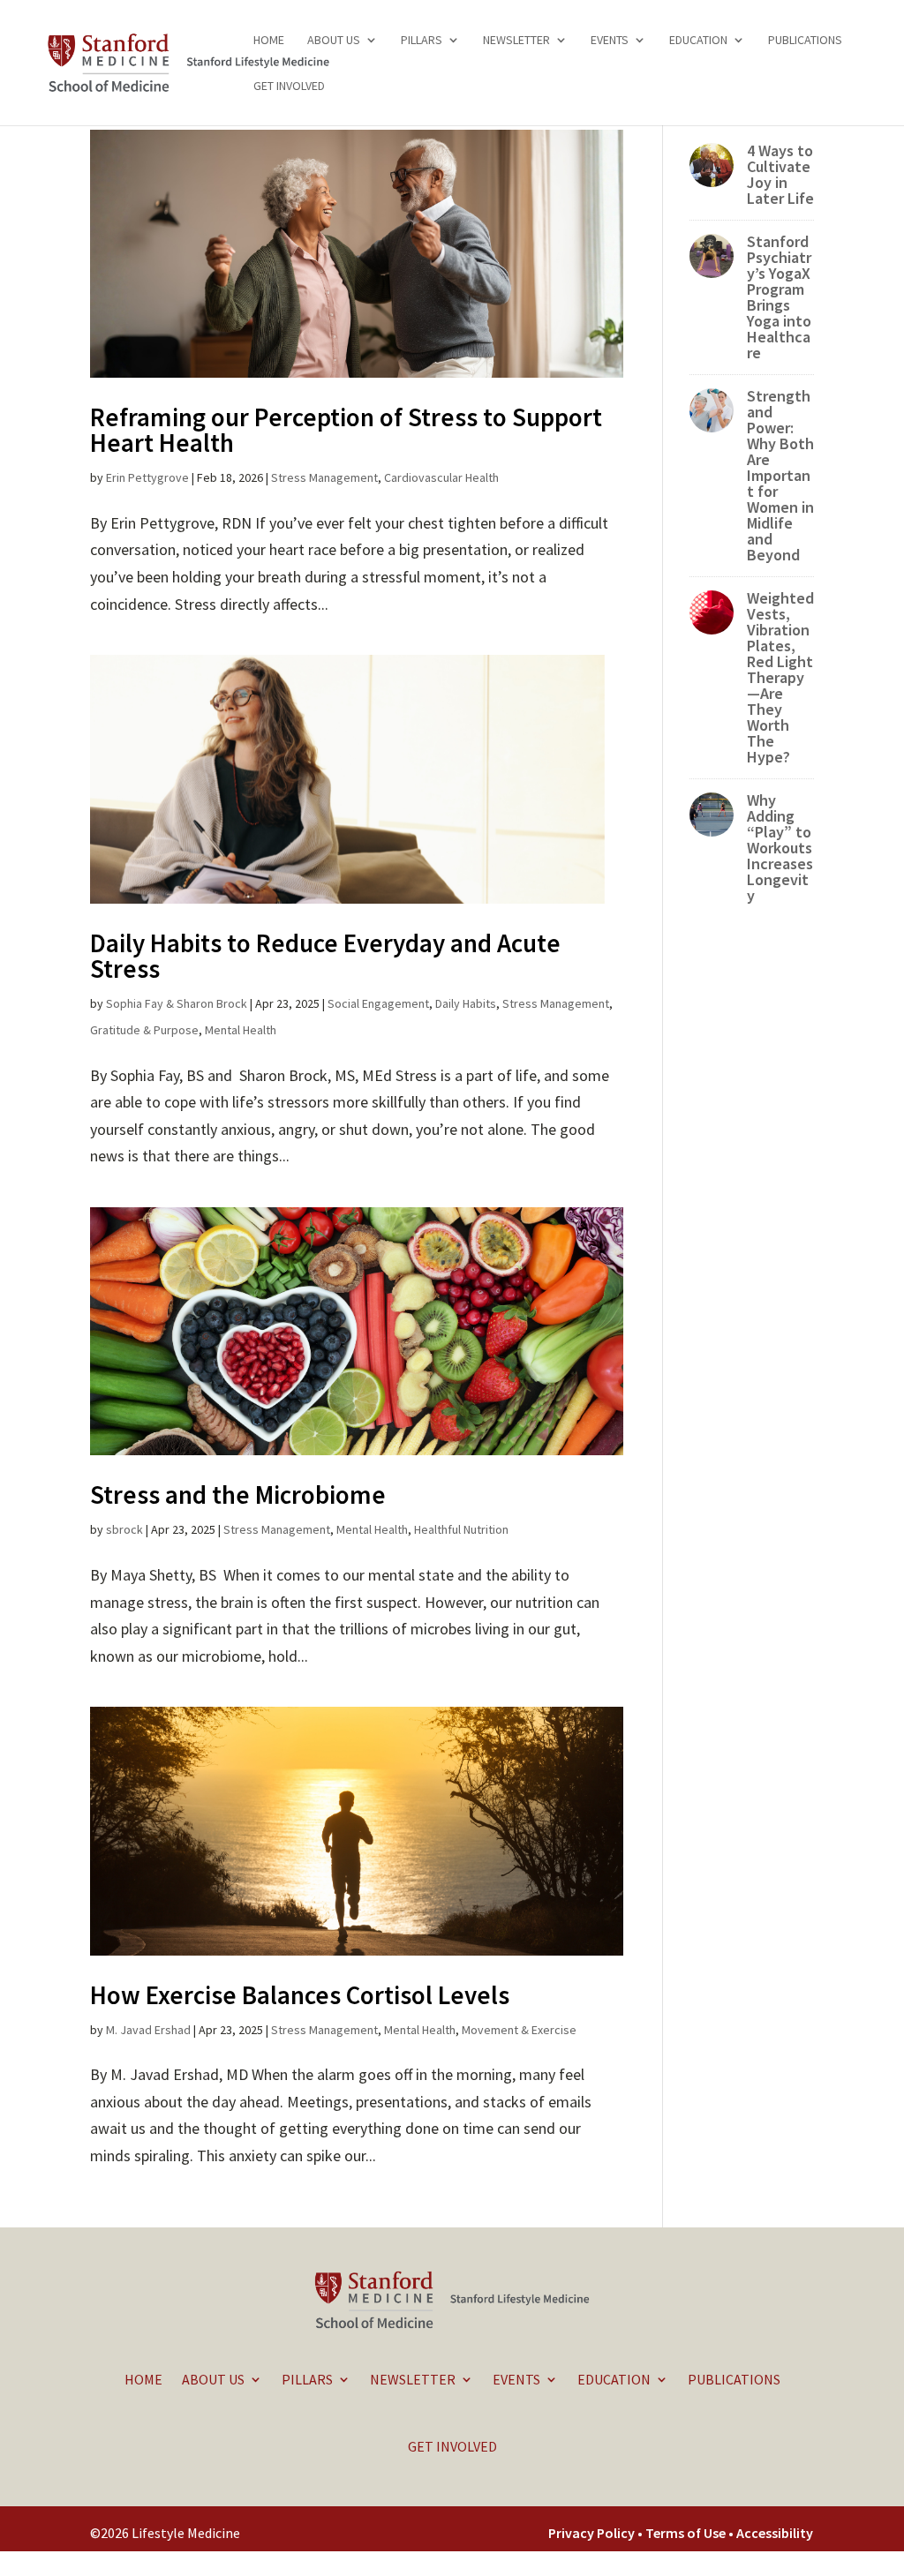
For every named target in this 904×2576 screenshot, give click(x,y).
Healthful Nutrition (461, 1529)
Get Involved (289, 86)
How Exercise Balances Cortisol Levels (300, 1995)
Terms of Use (687, 2533)
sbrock (124, 1529)
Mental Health (241, 1030)
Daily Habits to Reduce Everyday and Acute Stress (325, 956)
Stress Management (324, 477)
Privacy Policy (591, 2533)
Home (269, 41)
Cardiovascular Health (441, 477)
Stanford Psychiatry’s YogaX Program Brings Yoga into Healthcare (779, 297)
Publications (805, 41)
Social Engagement (378, 1003)
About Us (334, 41)
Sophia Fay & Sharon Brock (177, 1003)
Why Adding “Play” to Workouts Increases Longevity (780, 848)
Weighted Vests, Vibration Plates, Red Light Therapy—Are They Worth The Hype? (780, 677)
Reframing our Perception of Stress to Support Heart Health (346, 430)
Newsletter (516, 41)
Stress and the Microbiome (238, 1495)
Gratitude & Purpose (144, 1030)
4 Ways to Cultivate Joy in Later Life (780, 174)
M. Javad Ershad (148, 2030)
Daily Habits (466, 1003)
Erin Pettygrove (147, 477)
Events (610, 41)
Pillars (422, 41)
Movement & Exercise (519, 2030)
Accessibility (775, 2533)
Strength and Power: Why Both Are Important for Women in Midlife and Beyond (780, 475)
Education (698, 41)
